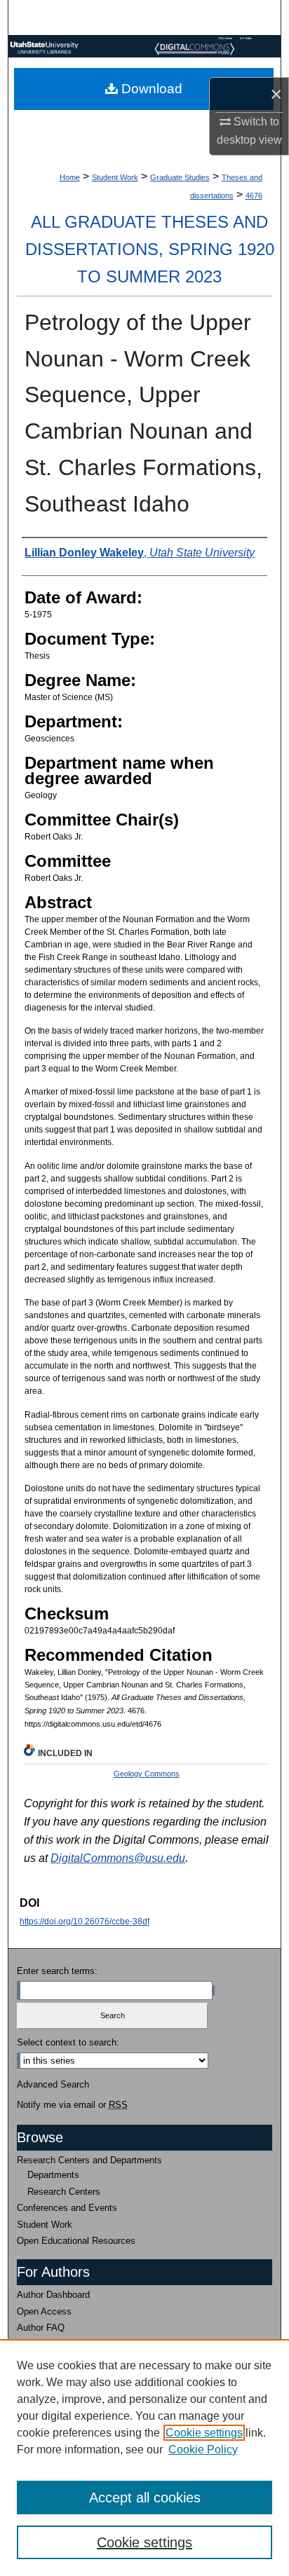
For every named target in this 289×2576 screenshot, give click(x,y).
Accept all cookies (145, 2498)
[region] (144, 2458)
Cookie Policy (203, 2450)
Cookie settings (204, 2433)
